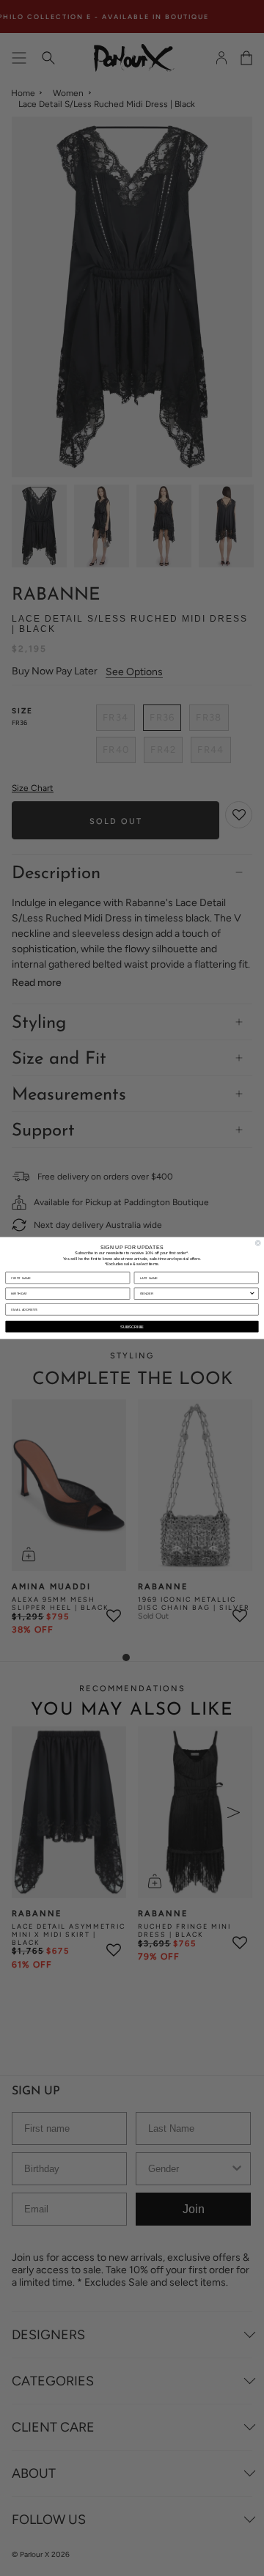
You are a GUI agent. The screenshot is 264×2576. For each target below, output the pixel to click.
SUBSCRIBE (132, 1326)
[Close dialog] (258, 1243)
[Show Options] (252, 1293)
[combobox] (195, 1293)
